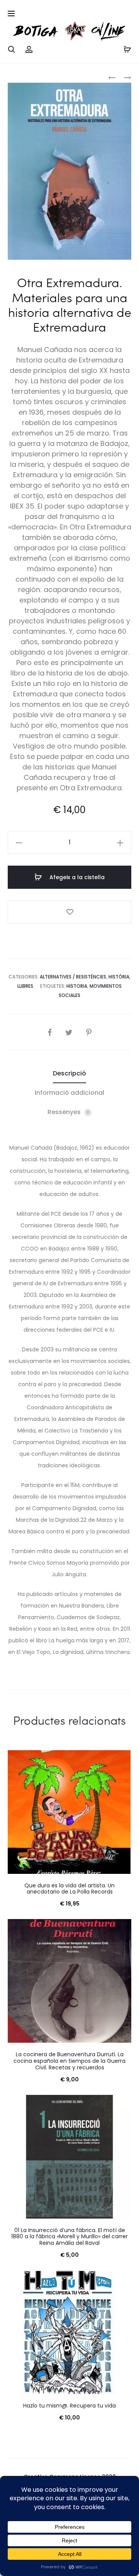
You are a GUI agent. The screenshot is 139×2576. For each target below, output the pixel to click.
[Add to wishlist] (69, 912)
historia (77, 986)
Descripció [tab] (69, 1073)
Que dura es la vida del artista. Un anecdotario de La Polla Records (69, 1889)
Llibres (25, 986)
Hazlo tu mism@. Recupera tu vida (69, 2406)
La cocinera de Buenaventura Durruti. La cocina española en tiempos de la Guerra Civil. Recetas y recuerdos (69, 2061)
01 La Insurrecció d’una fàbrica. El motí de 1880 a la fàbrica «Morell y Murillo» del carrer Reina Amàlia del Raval (69, 2237)
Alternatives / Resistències (73, 977)
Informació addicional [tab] (69, 1093)
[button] (19, 842)
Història (119, 977)
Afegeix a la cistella (76, 877)
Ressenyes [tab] (69, 1112)
